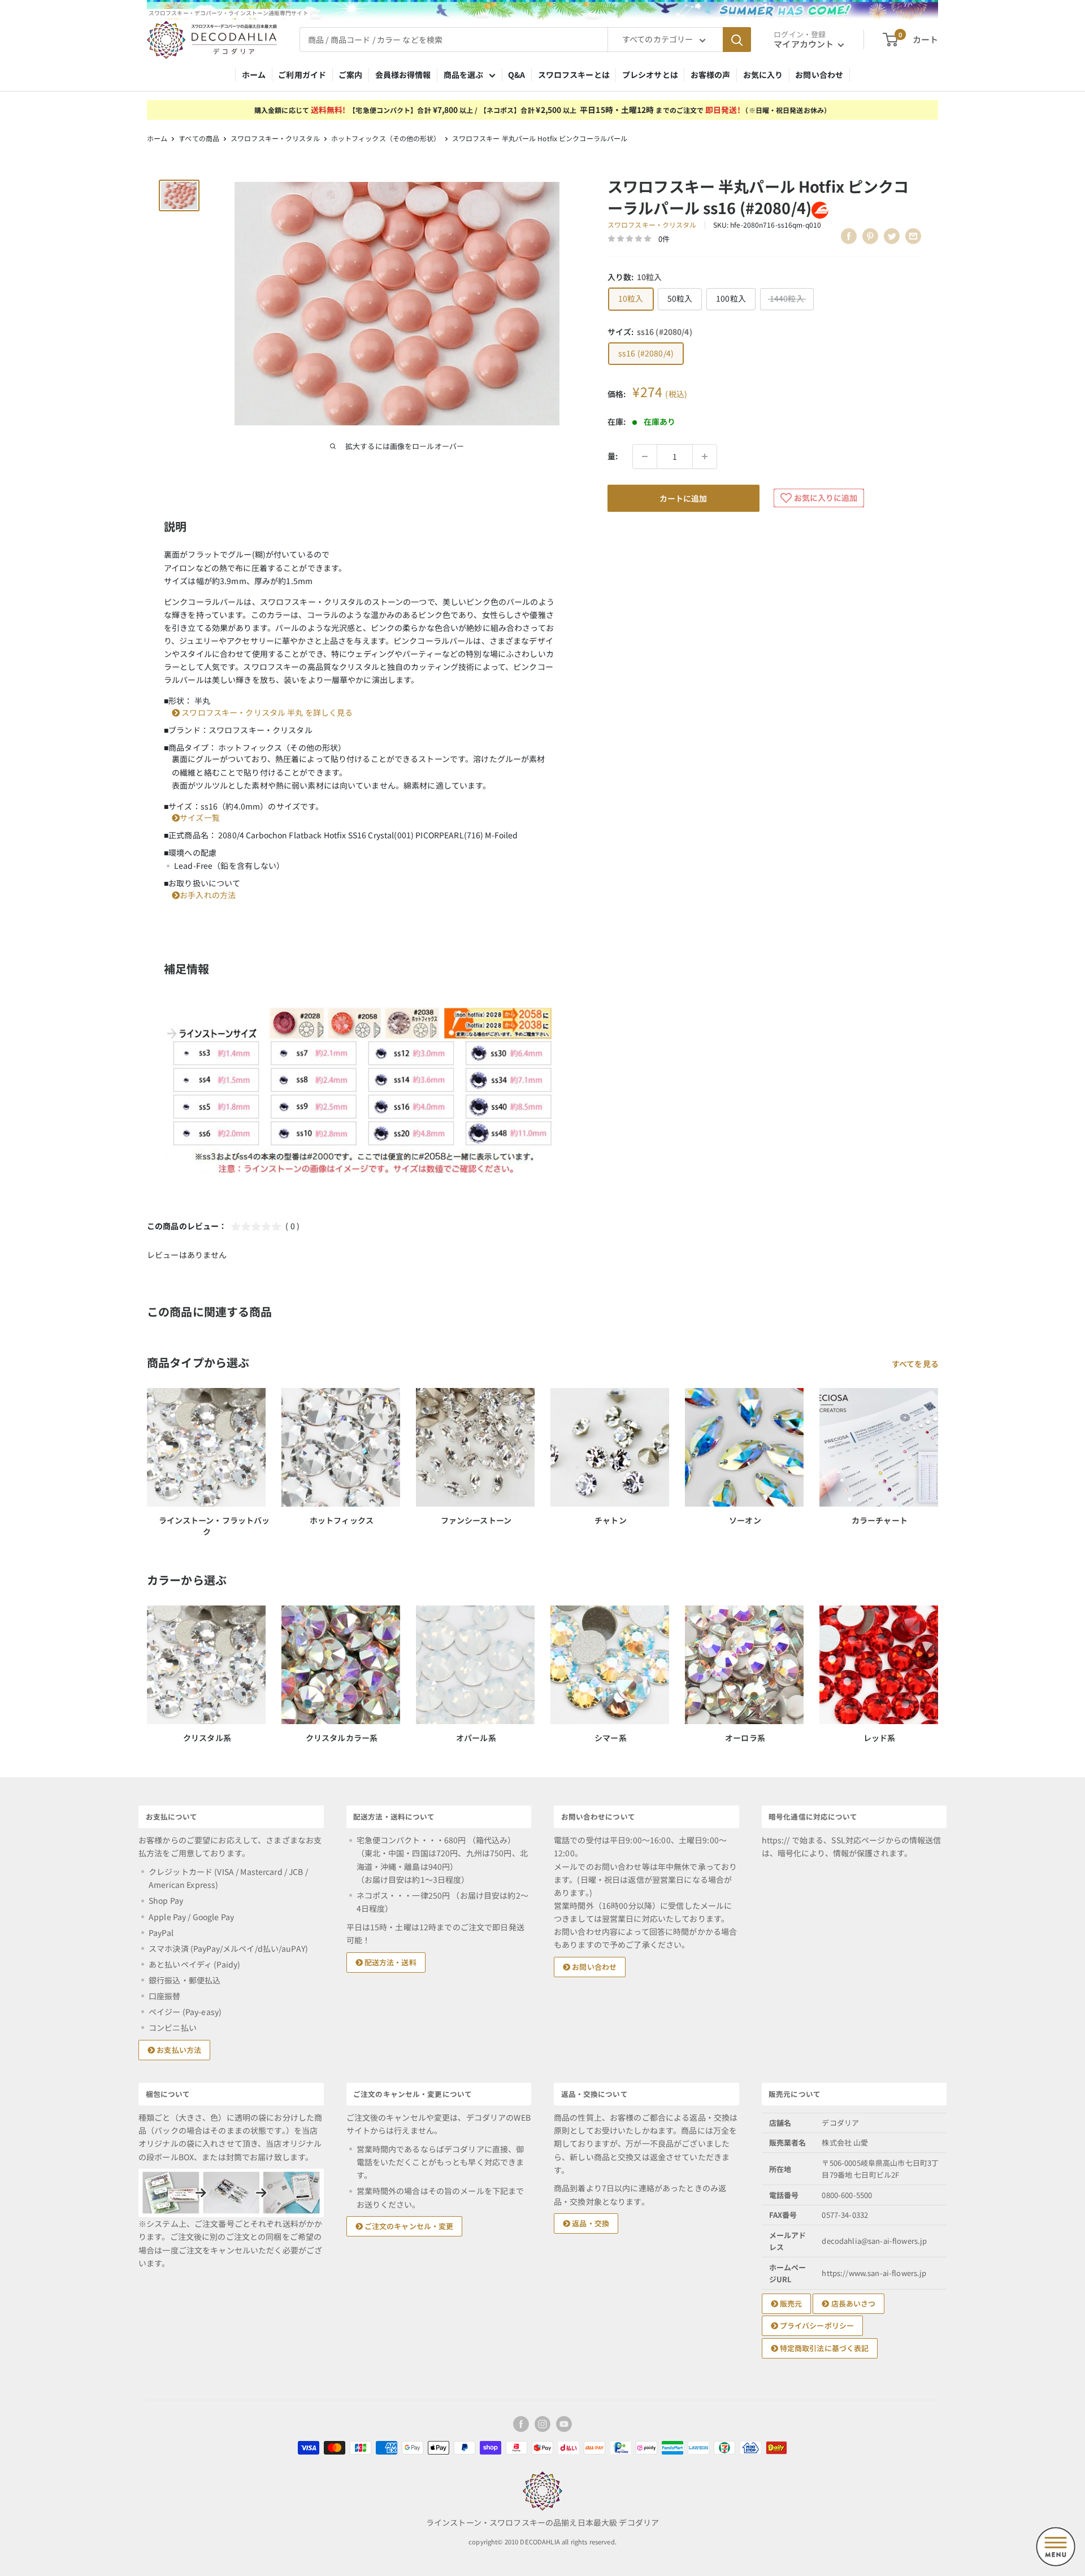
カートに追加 (683, 498)
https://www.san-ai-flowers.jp (874, 2273)
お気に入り (763, 75)
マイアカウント (804, 44)
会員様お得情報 (403, 75)
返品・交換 (590, 2223)
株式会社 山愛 (845, 2142)
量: (613, 456)
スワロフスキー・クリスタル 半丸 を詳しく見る (266, 712)
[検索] (737, 40)
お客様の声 (711, 75)
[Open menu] (1056, 2547)
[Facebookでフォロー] (521, 2424)
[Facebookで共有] (849, 236)
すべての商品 (199, 138)
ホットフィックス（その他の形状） (386, 138)
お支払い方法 (178, 2050)
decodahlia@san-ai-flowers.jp (874, 2241)
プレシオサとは (650, 75)
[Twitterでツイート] (892, 236)
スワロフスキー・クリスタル (275, 138)
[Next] (938, 1663)
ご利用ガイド (302, 75)
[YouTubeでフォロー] (564, 2424)
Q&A (517, 75)
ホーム (254, 75)
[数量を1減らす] (645, 456)
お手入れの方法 (208, 895)
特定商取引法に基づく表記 (824, 2348)
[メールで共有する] (913, 236)
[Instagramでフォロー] (542, 2424)
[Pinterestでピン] (870, 236)
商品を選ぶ (464, 75)
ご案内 (350, 75)
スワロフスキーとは (574, 75)
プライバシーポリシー (816, 2325)
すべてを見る (916, 1364)
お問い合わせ (819, 75)
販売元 (790, 2303)
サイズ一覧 (200, 817)
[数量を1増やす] (705, 456)
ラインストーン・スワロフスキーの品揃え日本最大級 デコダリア (542, 2522)
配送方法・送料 (390, 1962)
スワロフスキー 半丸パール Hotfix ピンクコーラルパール (540, 138)
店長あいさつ (852, 2303)
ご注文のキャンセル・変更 (408, 2226)
